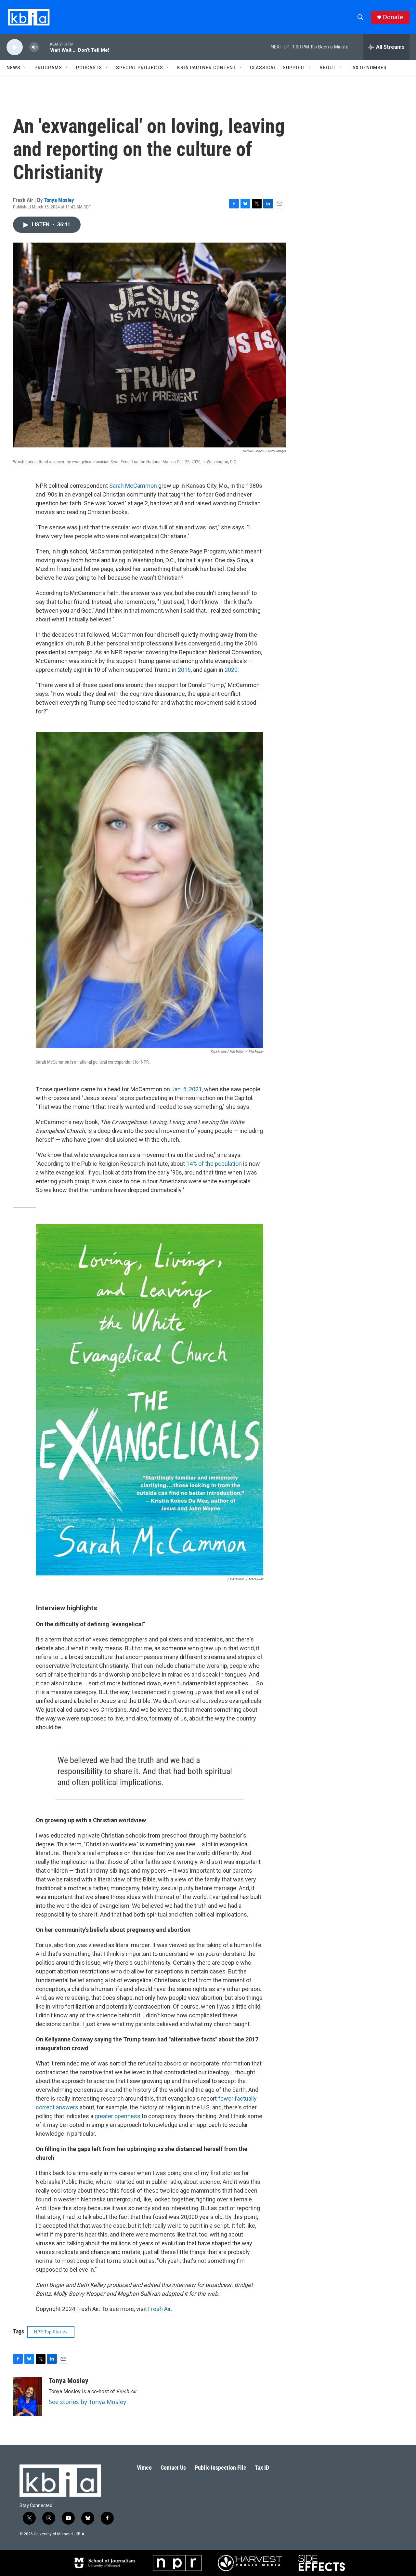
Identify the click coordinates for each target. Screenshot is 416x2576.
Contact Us (173, 2468)
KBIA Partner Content (207, 68)
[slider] (45, 47)
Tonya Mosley (59, 200)
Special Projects (140, 68)
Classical (263, 68)
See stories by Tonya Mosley (87, 2402)
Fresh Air (159, 2309)
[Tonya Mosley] (28, 2396)
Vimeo (144, 2468)
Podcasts (89, 68)
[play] (15, 47)
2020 (231, 670)
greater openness (117, 2116)
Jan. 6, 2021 (186, 1089)
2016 (184, 670)
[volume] (34, 47)
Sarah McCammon (133, 486)
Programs (48, 68)
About (328, 68)
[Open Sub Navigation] (25, 68)
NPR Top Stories (51, 2332)
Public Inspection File (221, 2468)
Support (294, 68)
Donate (393, 17)
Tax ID (262, 2468)
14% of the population (214, 1164)
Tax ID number (368, 68)
